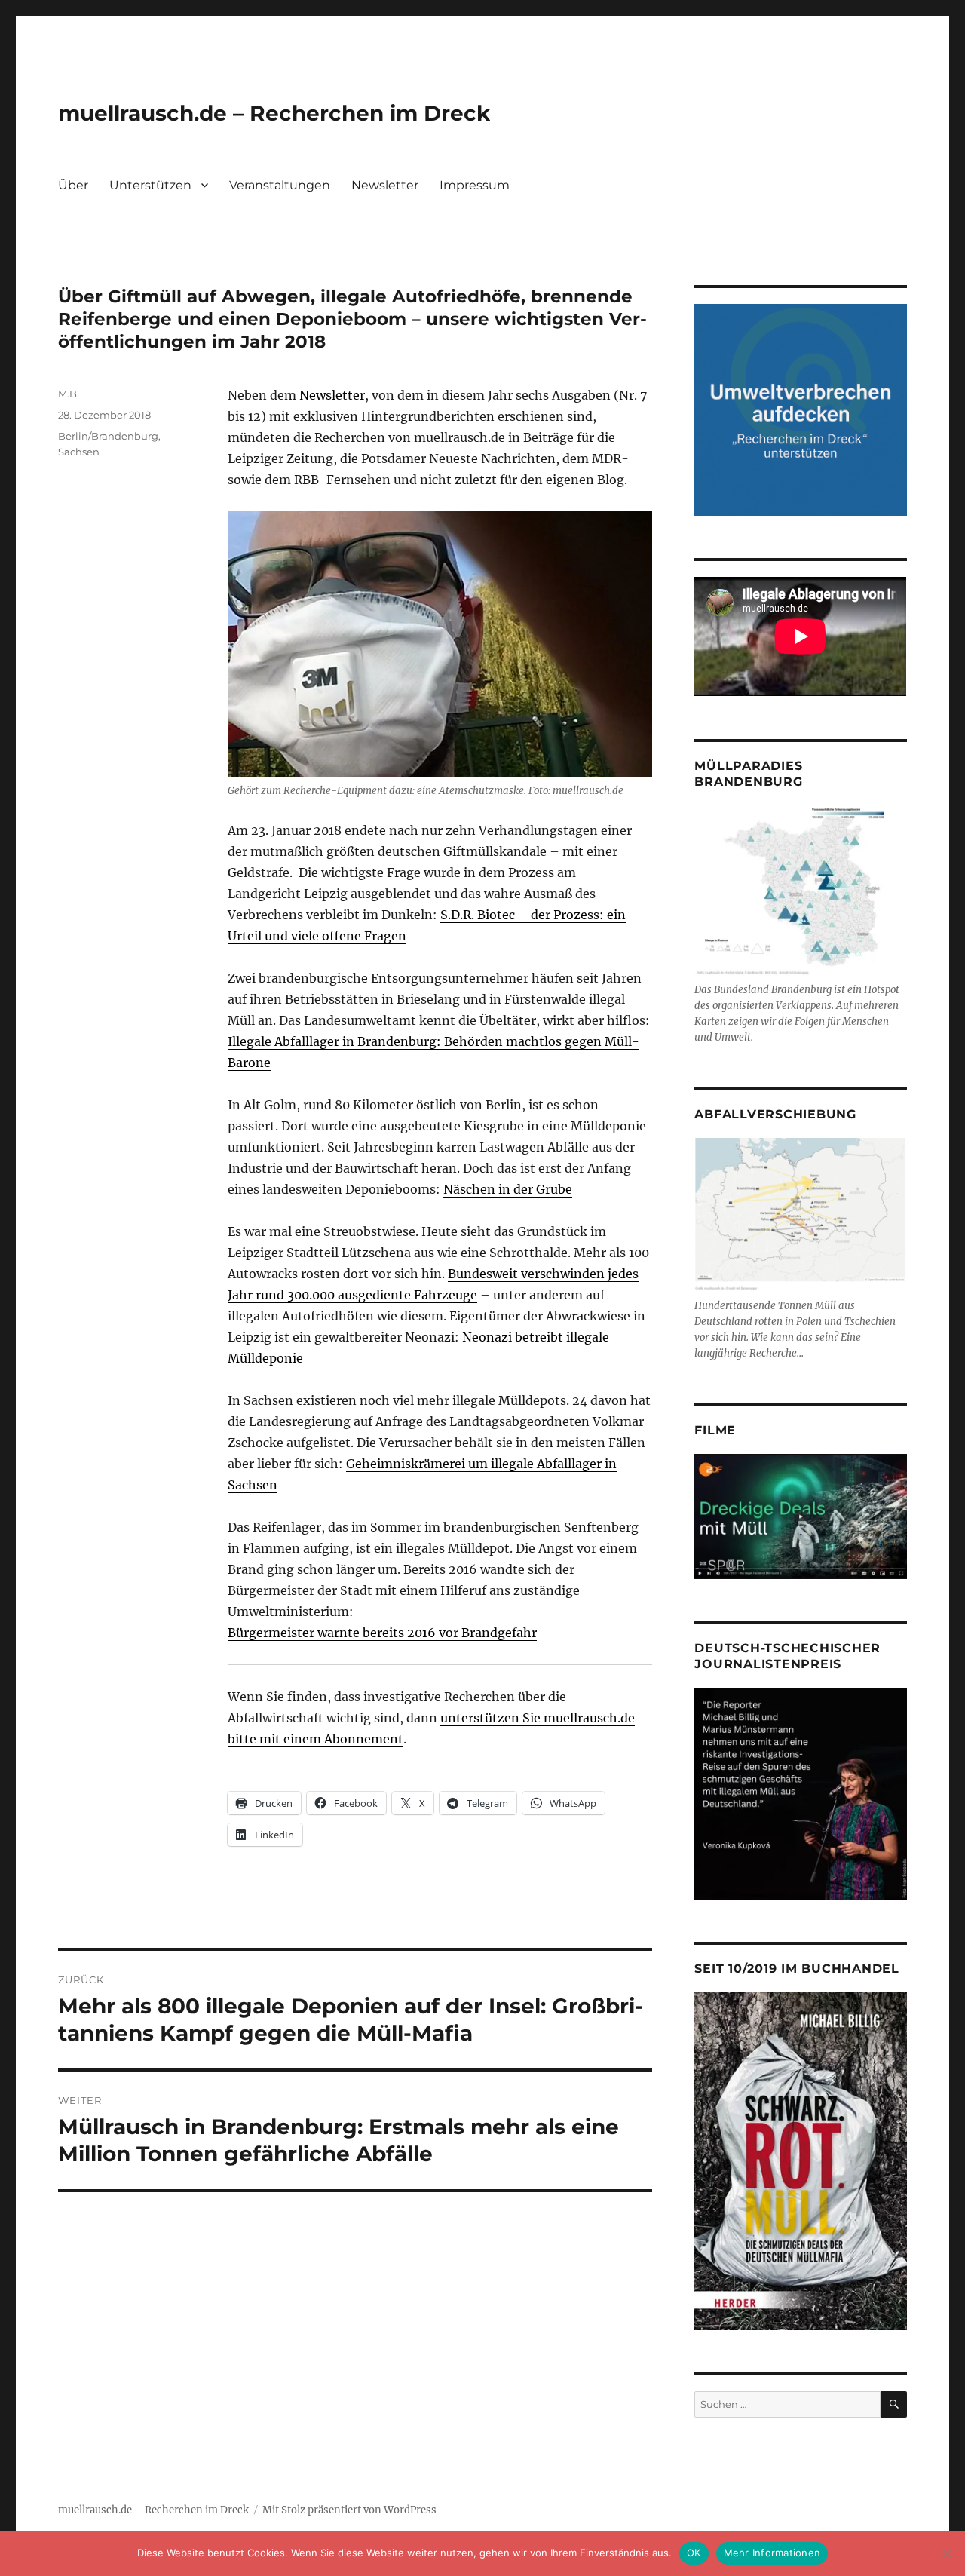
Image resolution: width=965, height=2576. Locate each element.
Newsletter (385, 185)
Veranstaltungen (280, 185)
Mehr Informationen (772, 2553)
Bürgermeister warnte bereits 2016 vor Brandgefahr (382, 1633)
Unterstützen (150, 185)
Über (73, 185)
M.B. (69, 394)
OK (694, 2553)
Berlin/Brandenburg (108, 436)
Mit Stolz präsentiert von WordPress (349, 2510)
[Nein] (946, 2553)
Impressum (475, 185)
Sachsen (79, 452)
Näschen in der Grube (508, 1189)
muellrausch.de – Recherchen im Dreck (274, 113)
